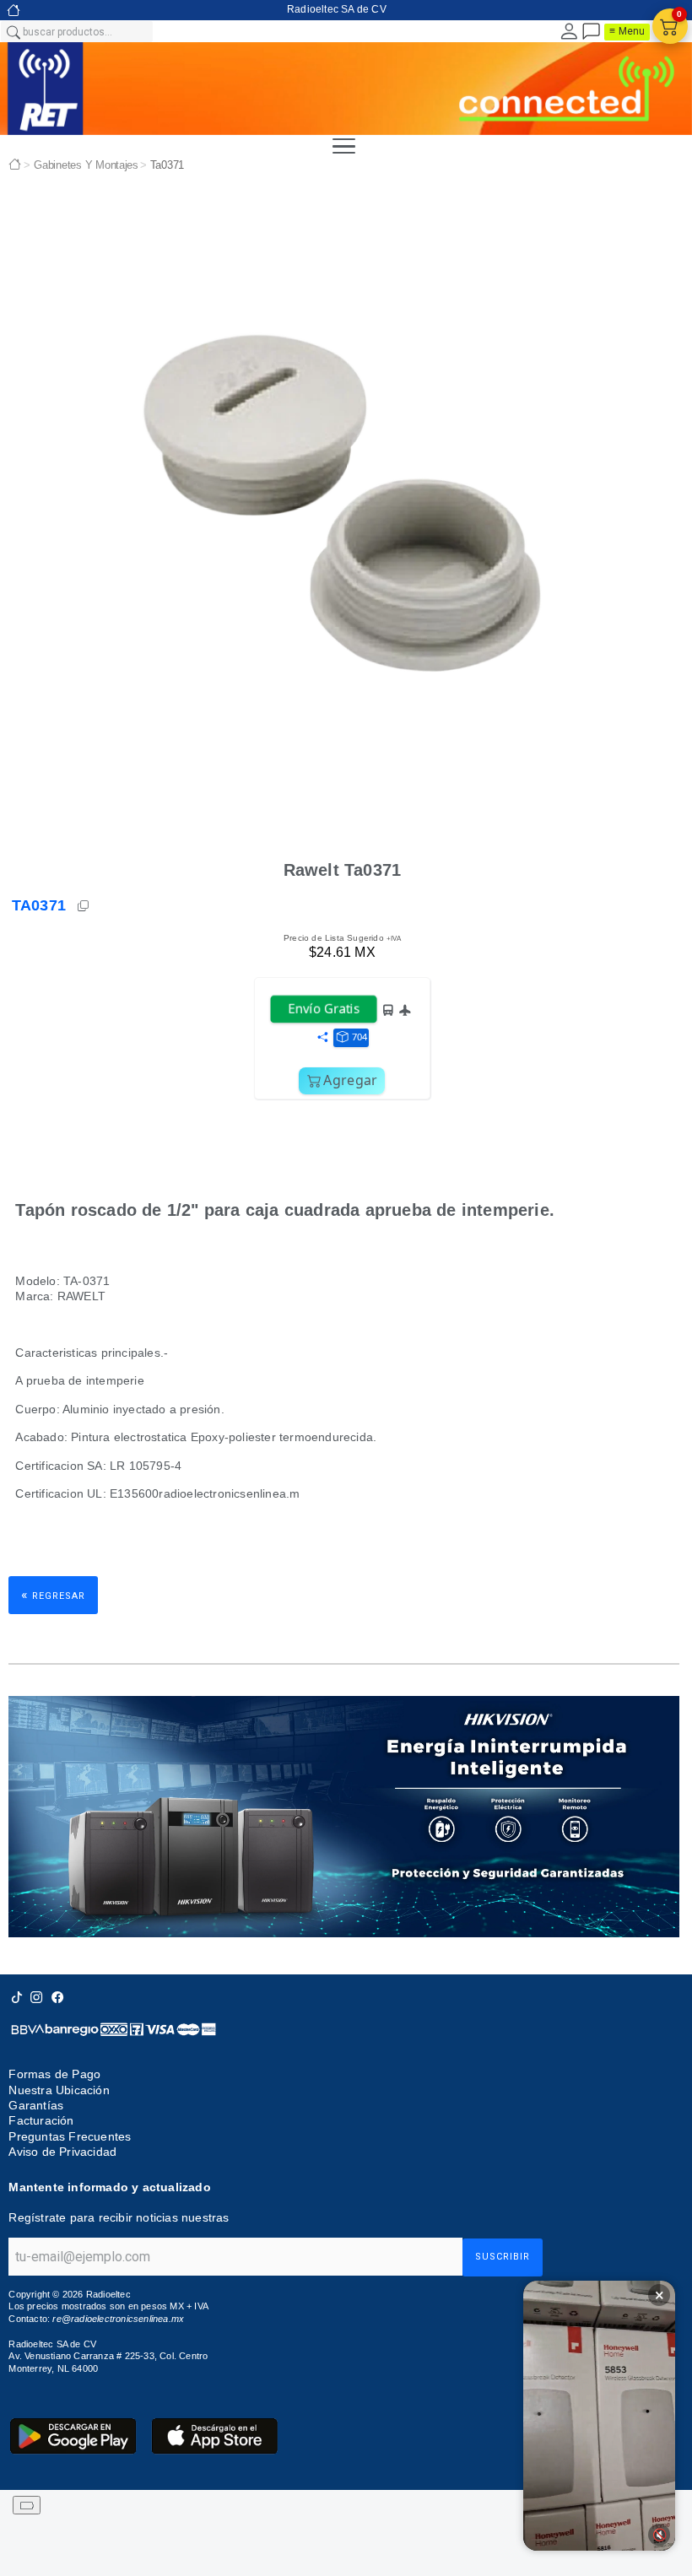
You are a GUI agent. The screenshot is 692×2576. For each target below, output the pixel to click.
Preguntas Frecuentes (70, 2136)
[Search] (13, 31)
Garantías (36, 2105)
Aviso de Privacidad (62, 2152)
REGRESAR (53, 1594)
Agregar (350, 1080)
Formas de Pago (54, 2074)
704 (360, 1037)
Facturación (41, 2120)
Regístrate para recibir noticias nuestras (119, 2217)
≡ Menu (627, 31)
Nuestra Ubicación (59, 2090)
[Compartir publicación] (322, 1038)
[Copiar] (84, 906)
